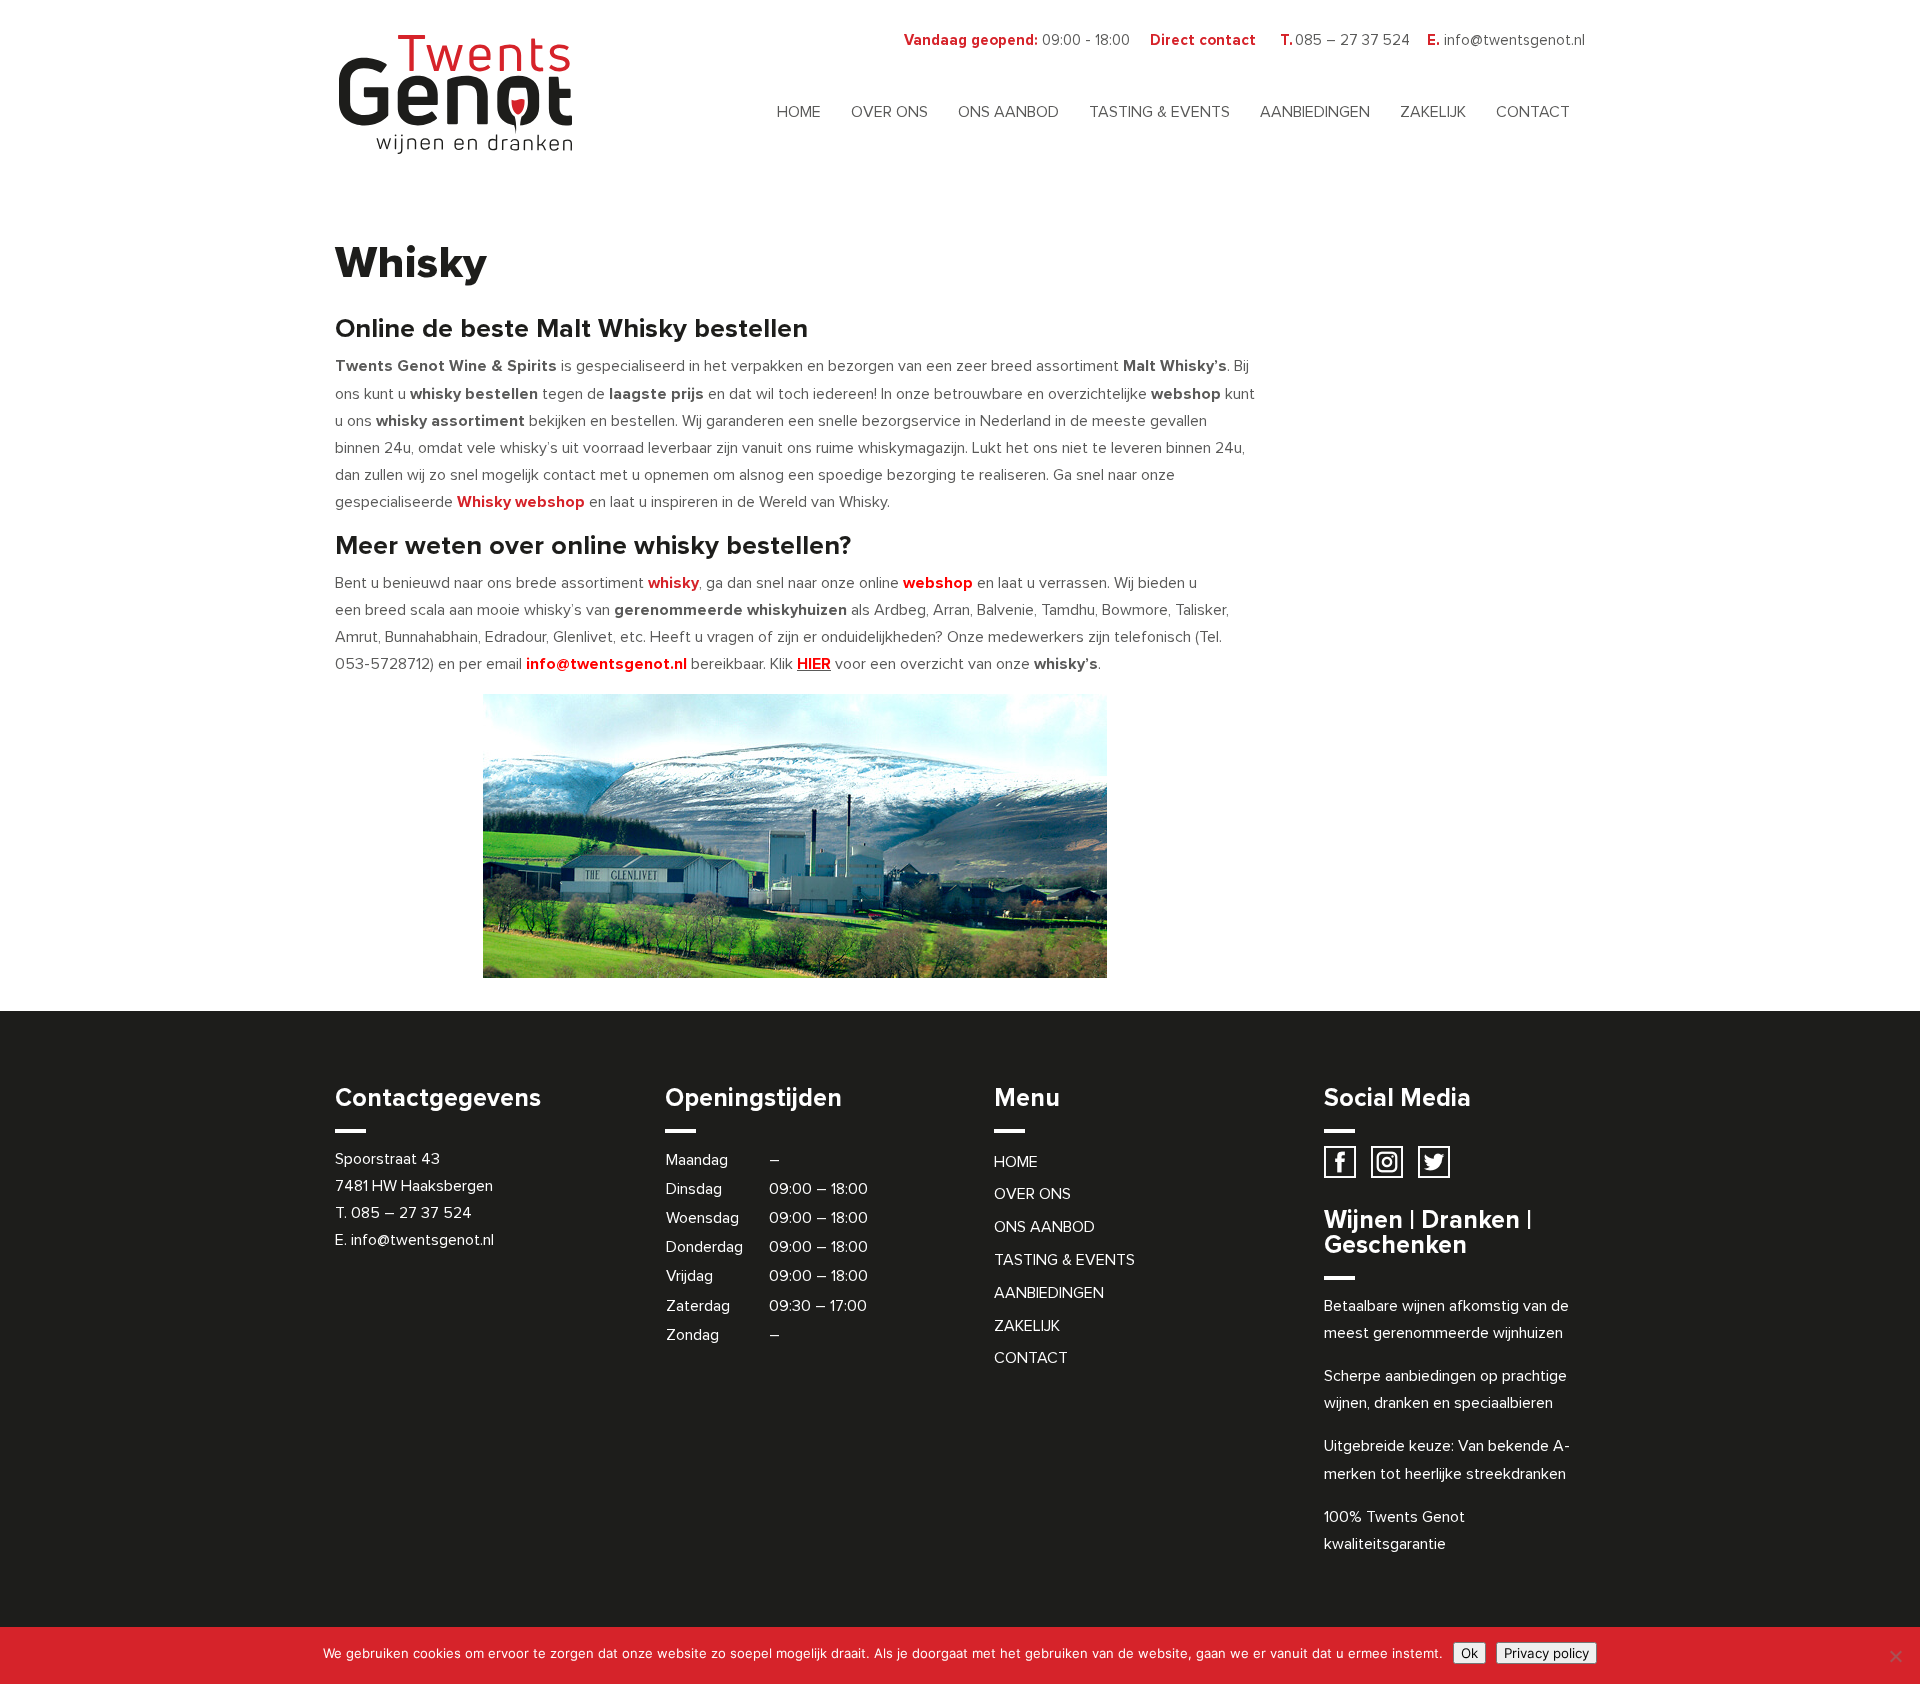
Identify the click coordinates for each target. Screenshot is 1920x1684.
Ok (1469, 1653)
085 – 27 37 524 (411, 1213)
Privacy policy (1546, 1653)
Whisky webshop (521, 502)
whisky (673, 583)
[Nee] (1895, 1656)
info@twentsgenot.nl (420, 1240)
